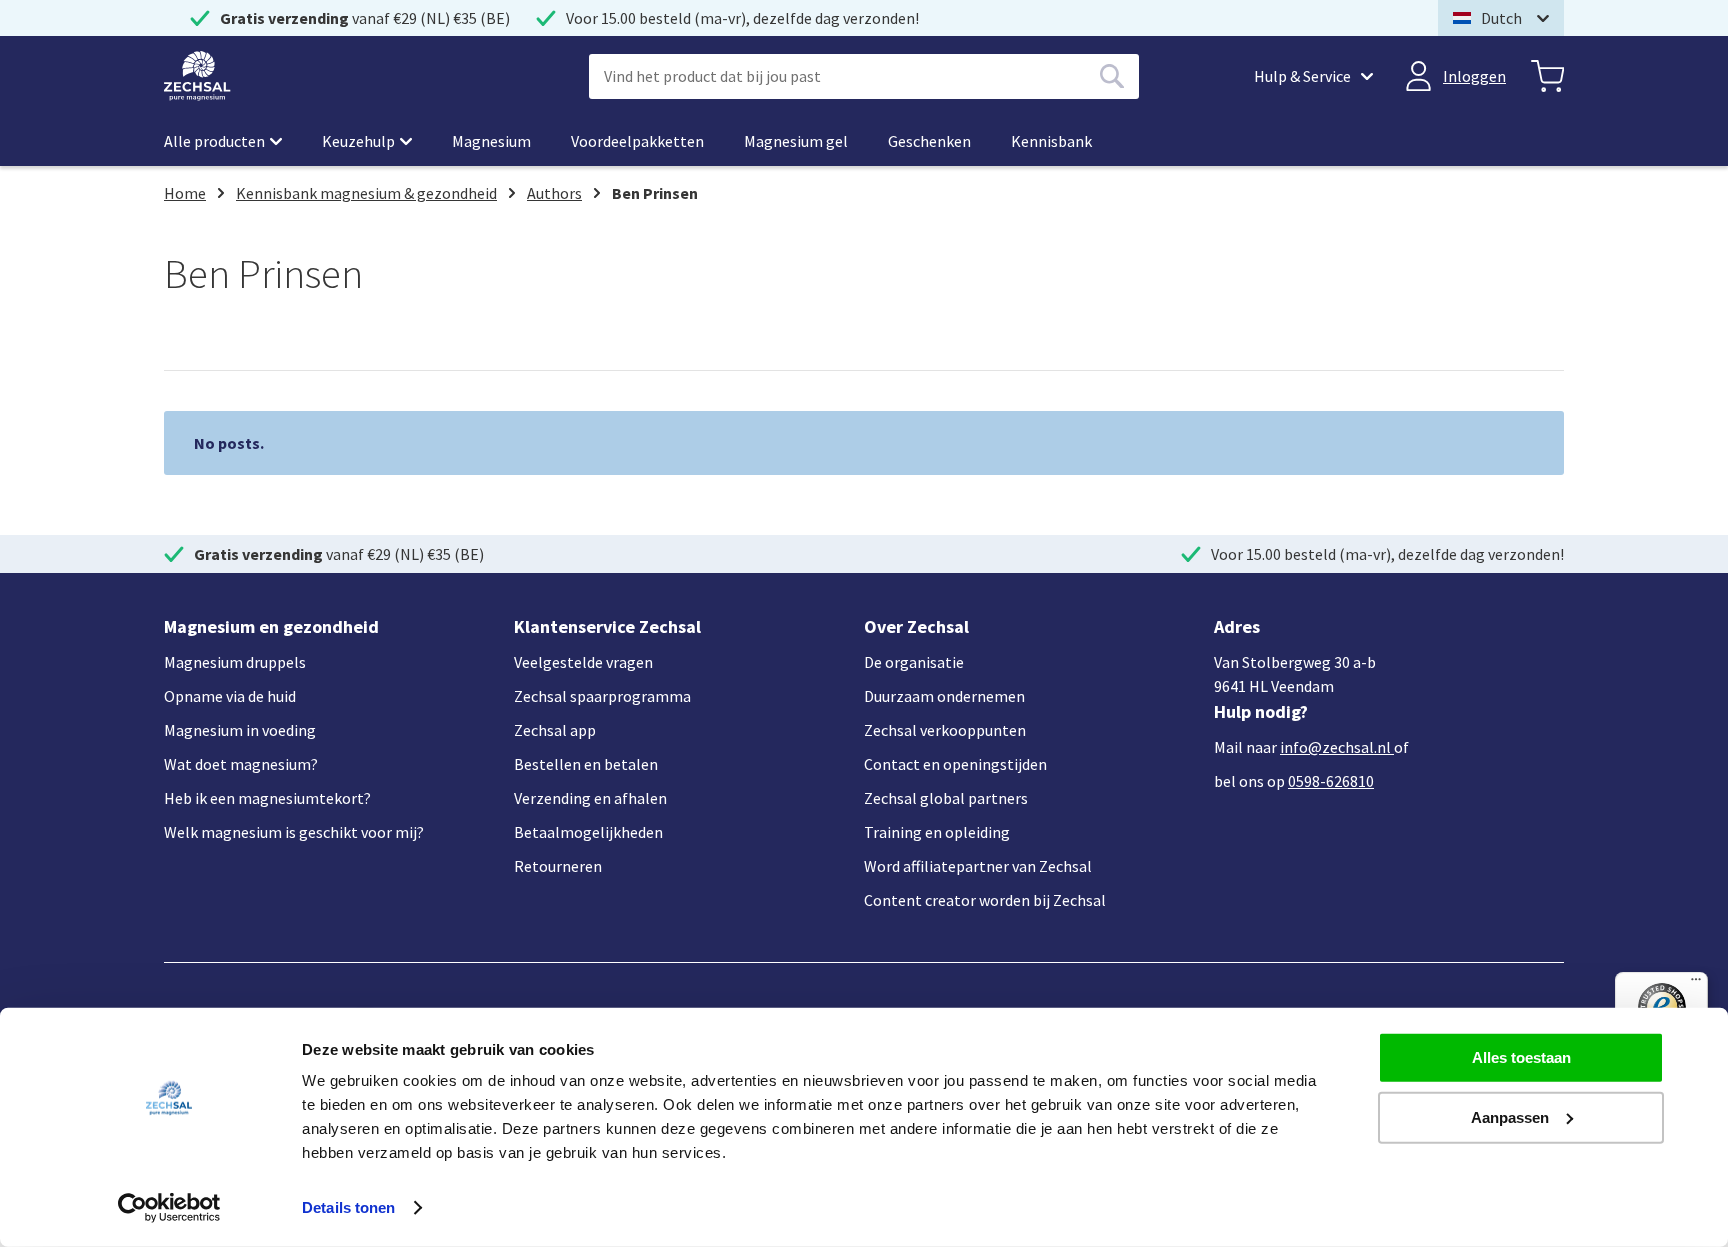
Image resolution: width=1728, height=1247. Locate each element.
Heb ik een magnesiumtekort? (267, 798)
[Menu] (1696, 984)
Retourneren (558, 866)
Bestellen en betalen (586, 764)
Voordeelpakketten (637, 141)
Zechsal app (555, 730)
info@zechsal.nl (1335, 747)
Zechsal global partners (946, 798)
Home (185, 193)
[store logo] (197, 76)
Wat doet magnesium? (241, 764)
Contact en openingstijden (955, 764)
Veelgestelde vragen (583, 662)
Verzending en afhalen (590, 798)
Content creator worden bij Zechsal (985, 900)
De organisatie (914, 662)
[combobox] (864, 76)
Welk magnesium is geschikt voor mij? (294, 832)
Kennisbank (1051, 141)
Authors (554, 193)
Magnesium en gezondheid (271, 626)
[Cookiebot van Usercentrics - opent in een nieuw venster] (169, 1208)
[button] (1501, 18)
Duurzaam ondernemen (944, 696)
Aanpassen (1510, 1116)
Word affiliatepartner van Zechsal (978, 866)
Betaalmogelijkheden (588, 832)
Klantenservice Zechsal (607, 626)
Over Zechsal (916, 626)
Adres (1237, 626)
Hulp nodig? (1261, 711)
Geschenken (929, 141)
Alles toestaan (1521, 1057)
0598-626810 (1331, 781)
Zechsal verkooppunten (945, 730)
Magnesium (491, 141)
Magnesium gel (796, 141)
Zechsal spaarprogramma (602, 696)
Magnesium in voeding (240, 730)
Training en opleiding (937, 832)
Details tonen (348, 1207)
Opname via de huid (230, 696)
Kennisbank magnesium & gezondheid (366, 193)
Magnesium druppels (235, 662)
